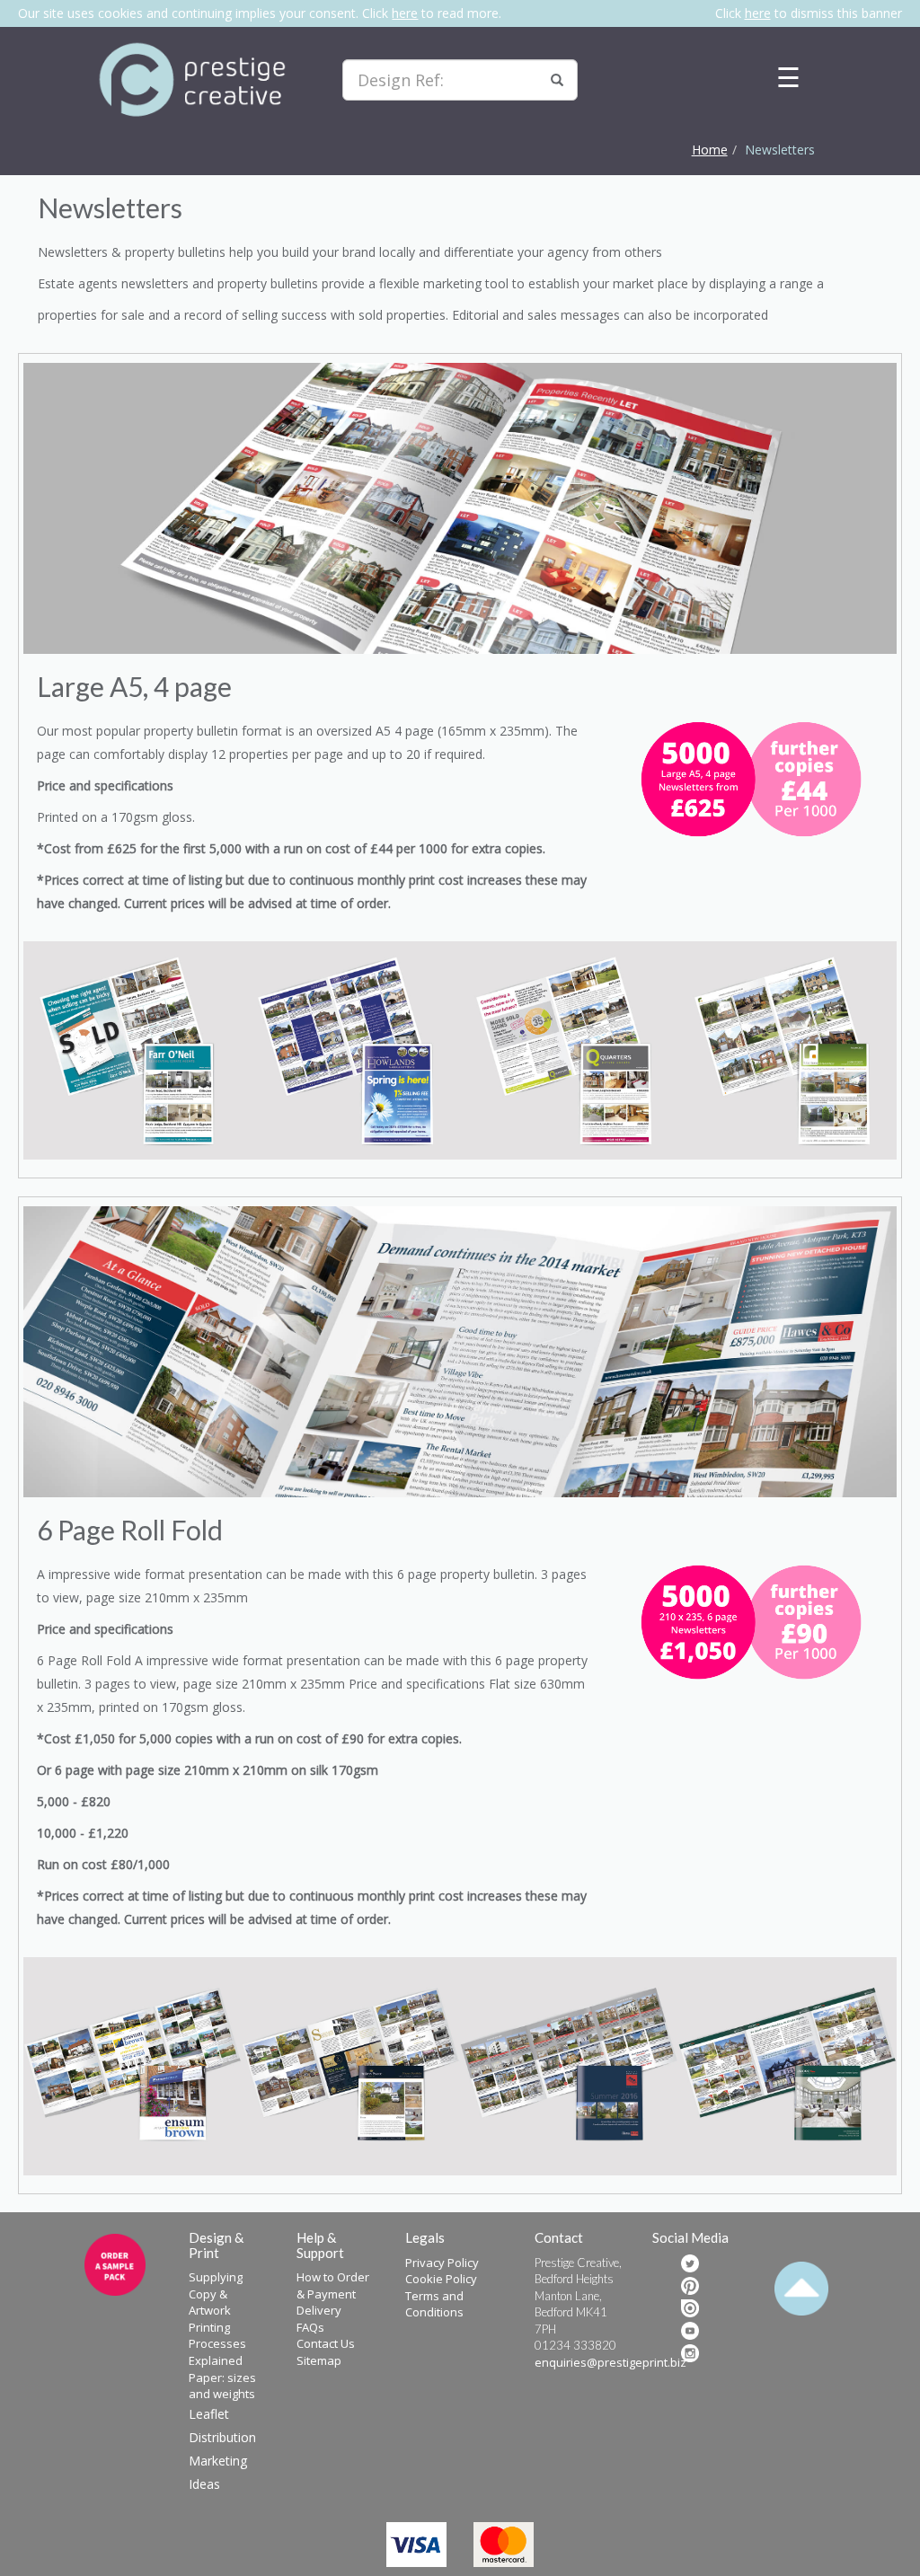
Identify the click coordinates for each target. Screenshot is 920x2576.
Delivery (319, 2310)
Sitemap (319, 2360)
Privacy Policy (442, 2263)
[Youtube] (690, 2331)
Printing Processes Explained (217, 2344)
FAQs (310, 2327)
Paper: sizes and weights (222, 2386)
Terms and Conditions (434, 2304)
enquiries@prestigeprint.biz (610, 2362)
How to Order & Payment (333, 2285)
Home (710, 150)
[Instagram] (690, 2353)
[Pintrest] (690, 2286)
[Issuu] (690, 2308)
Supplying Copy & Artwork (216, 2294)
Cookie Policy (441, 2279)
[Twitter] (690, 2263)
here (405, 13)
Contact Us (326, 2343)
